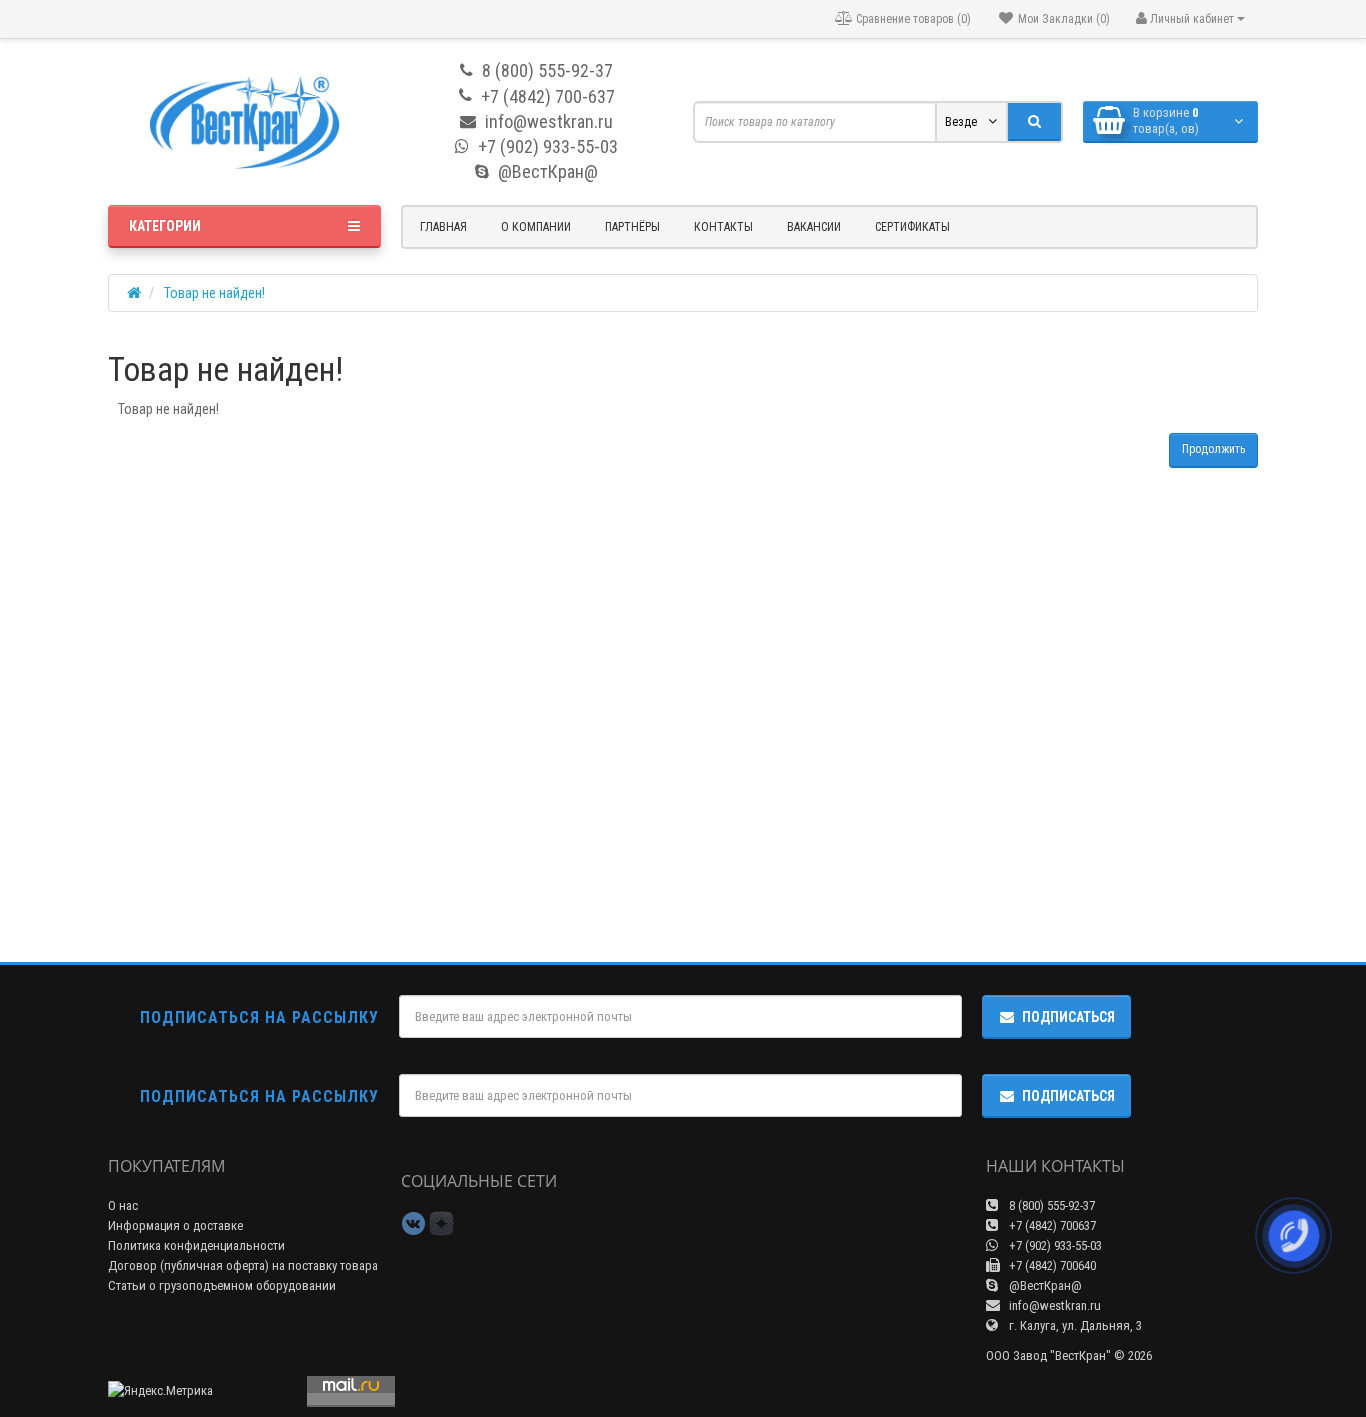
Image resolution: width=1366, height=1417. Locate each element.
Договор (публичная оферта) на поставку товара (243, 1265)
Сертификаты (912, 227)
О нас (123, 1205)
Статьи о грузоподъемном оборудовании (222, 1285)
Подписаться (1068, 1017)
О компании (536, 227)
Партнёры (632, 227)
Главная (443, 227)
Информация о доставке (175, 1225)
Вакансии (814, 227)
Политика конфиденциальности (196, 1245)
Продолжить (1213, 449)
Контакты (723, 227)
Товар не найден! (214, 293)
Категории (165, 226)
